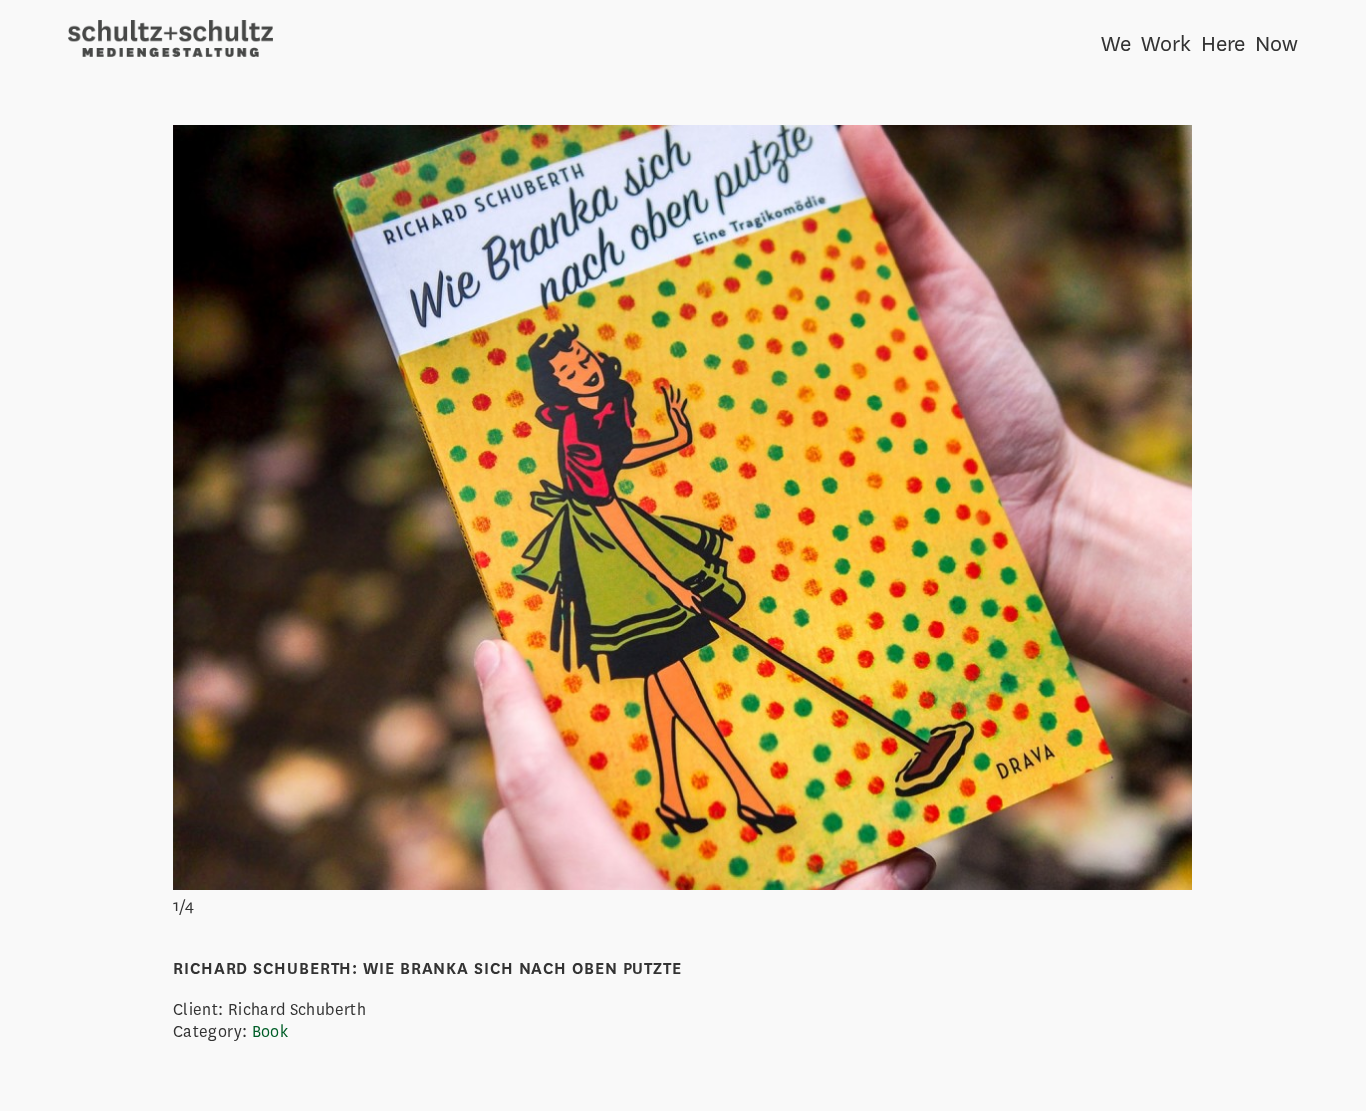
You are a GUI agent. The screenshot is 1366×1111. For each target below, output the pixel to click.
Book (270, 1031)
